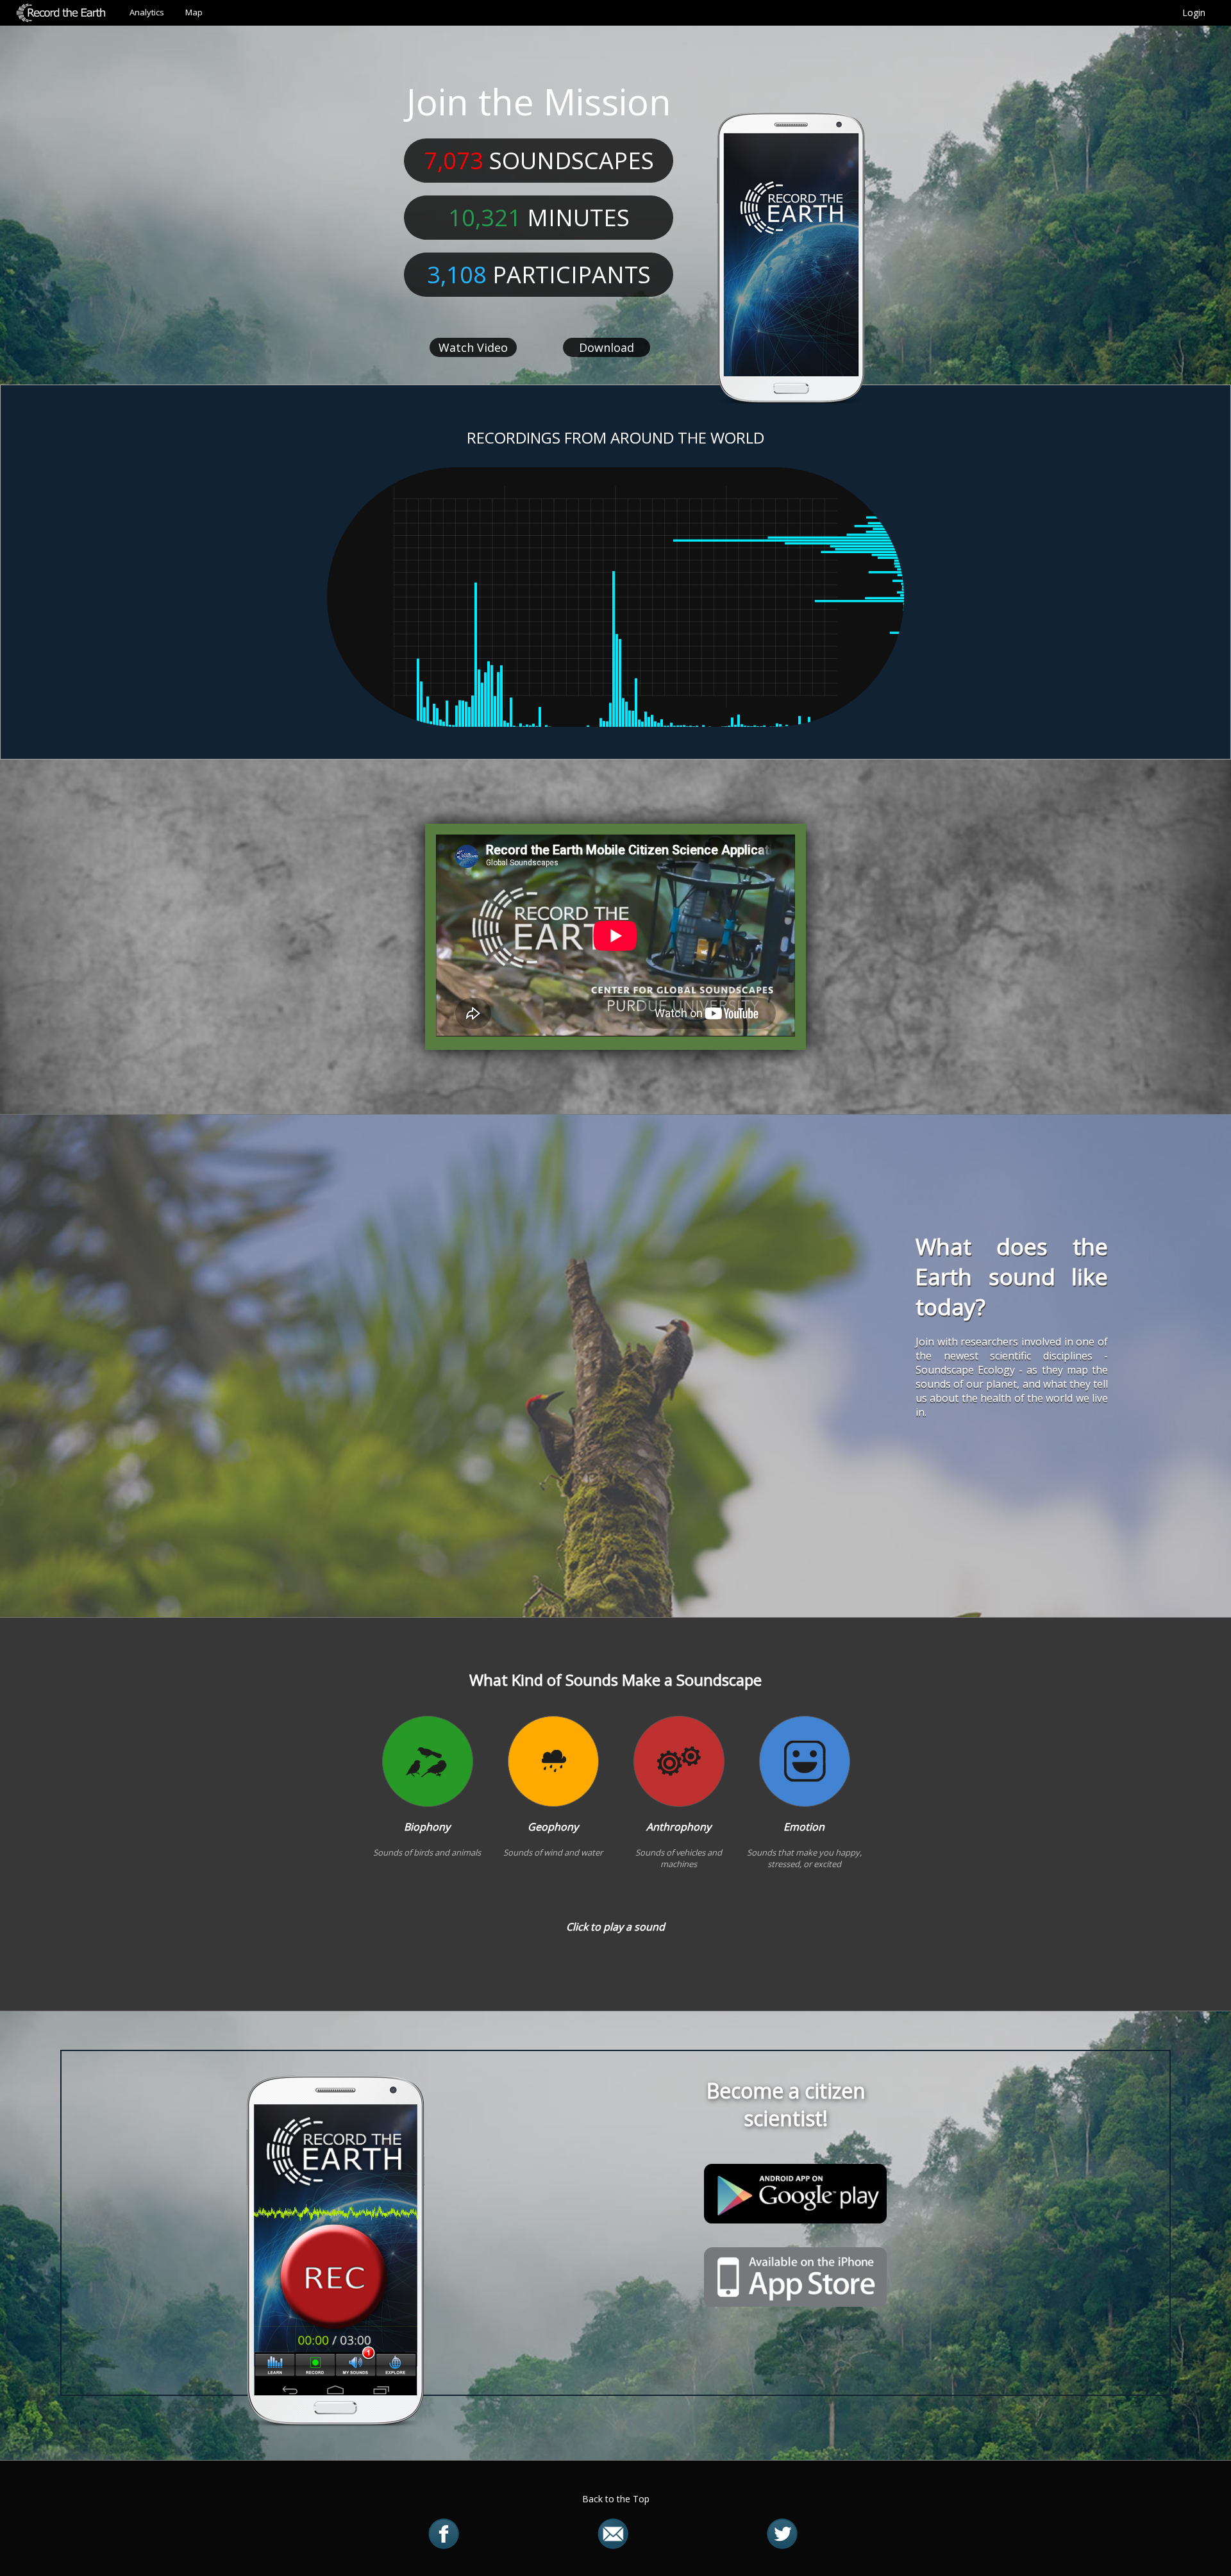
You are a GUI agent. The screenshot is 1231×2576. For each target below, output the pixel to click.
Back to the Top (616, 2499)
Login (1194, 12)
